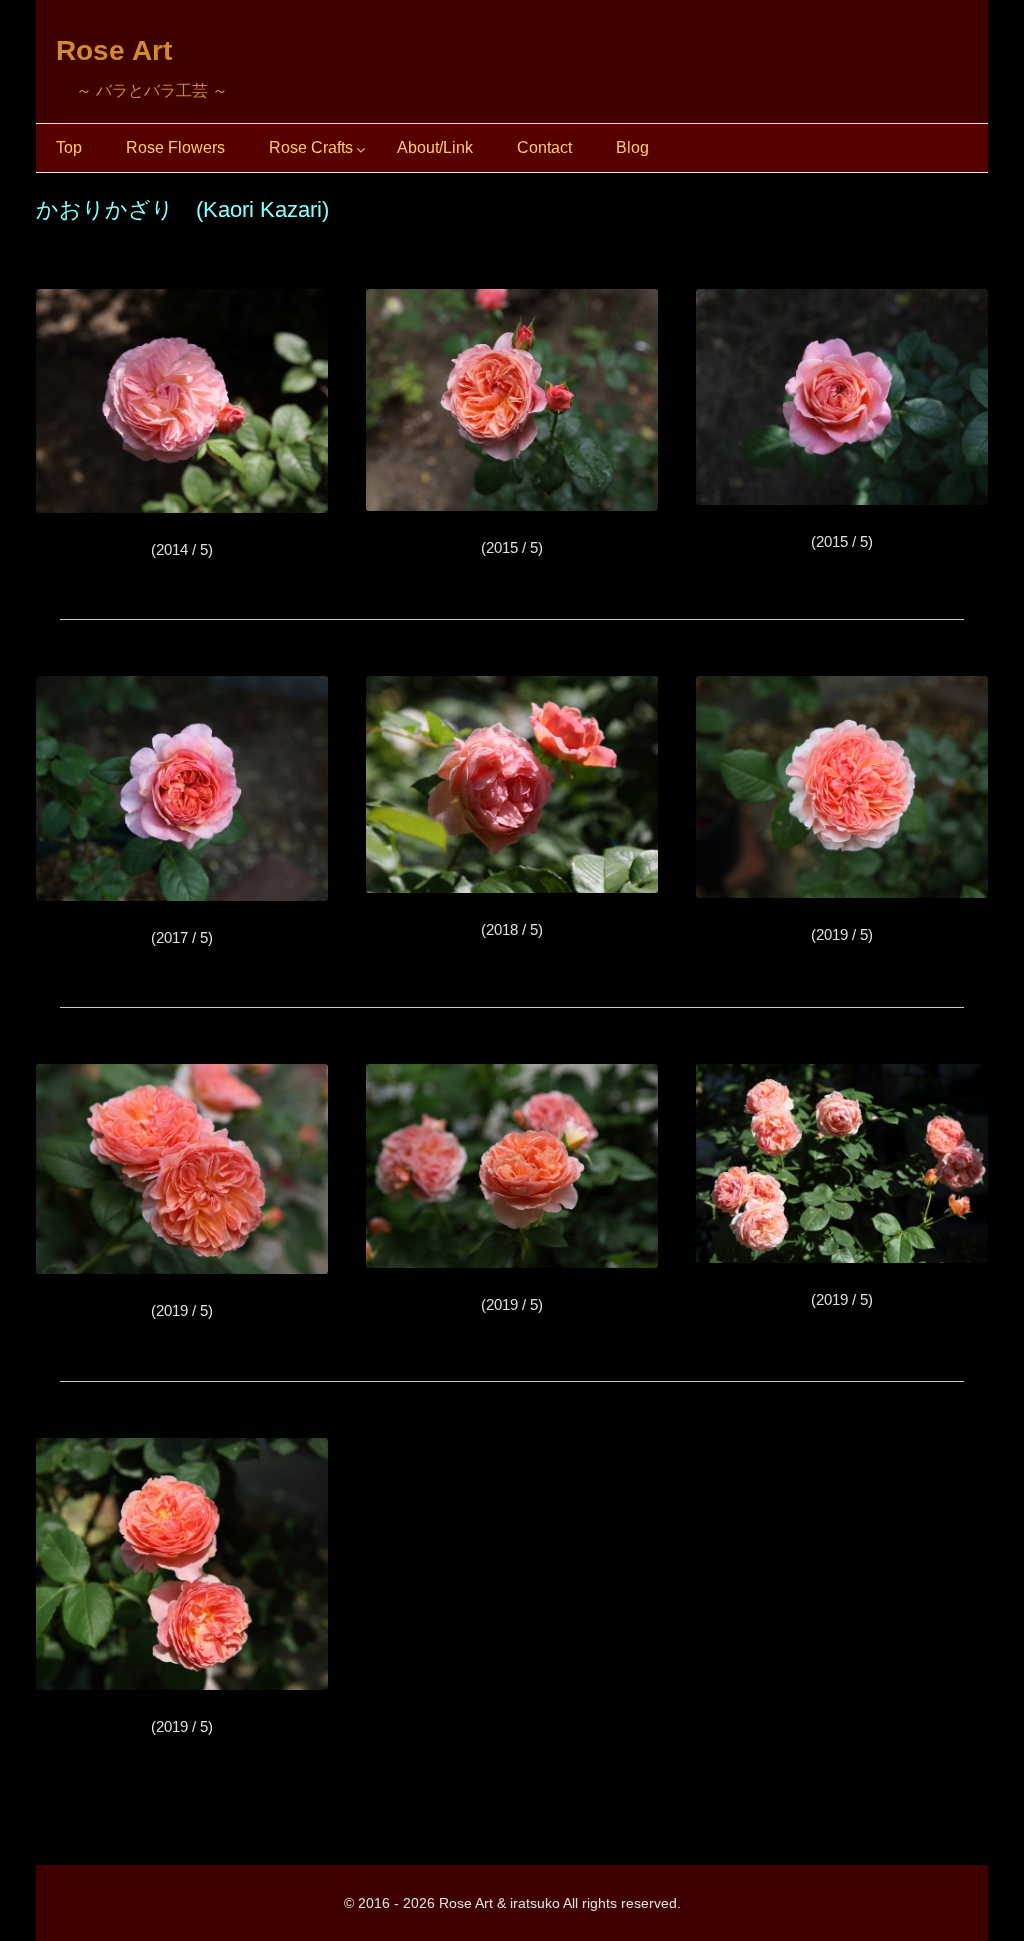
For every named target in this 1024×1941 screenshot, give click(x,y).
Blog (632, 147)
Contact (544, 147)
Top (69, 147)
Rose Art (114, 50)
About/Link (435, 147)
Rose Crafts (311, 147)
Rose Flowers (175, 147)
